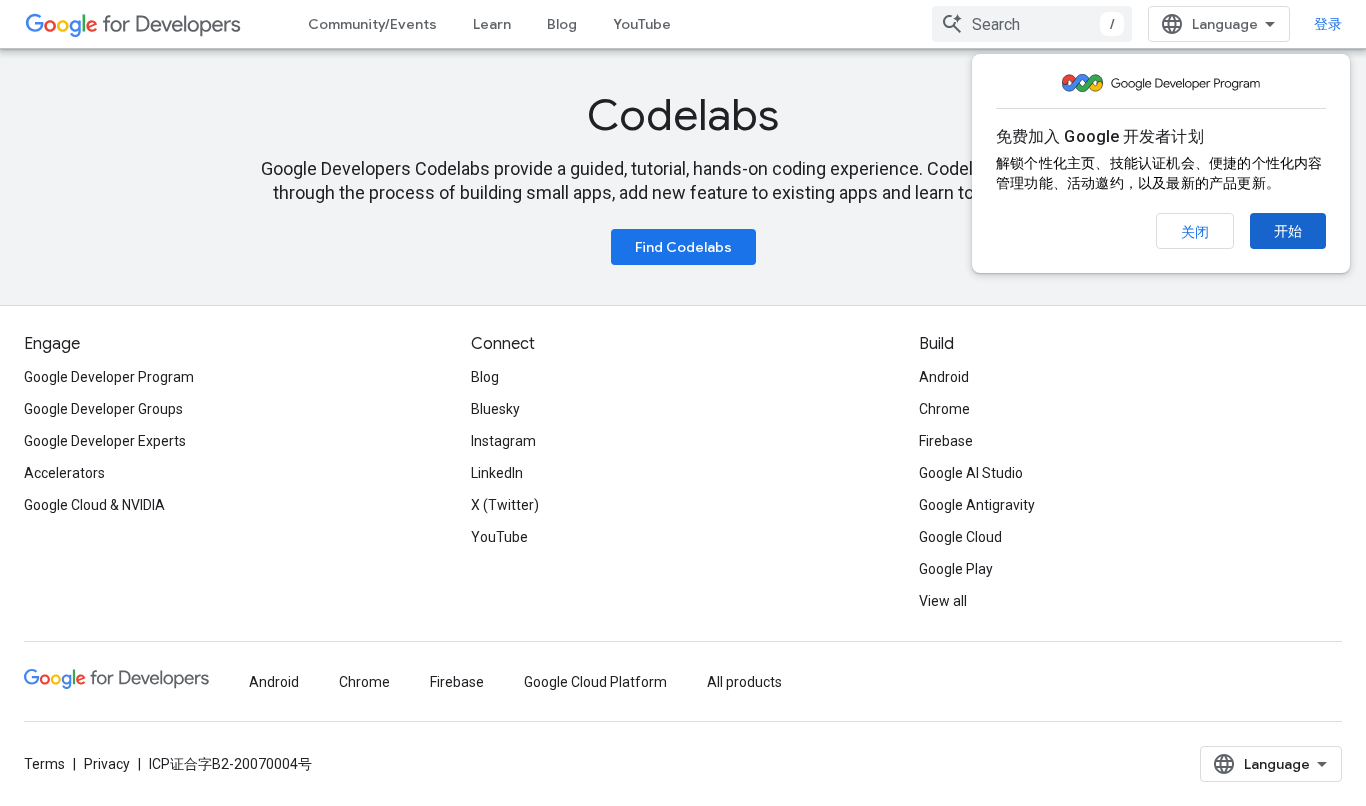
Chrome (944, 409)
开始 (1288, 231)
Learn (492, 24)
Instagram (503, 441)
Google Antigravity (977, 505)
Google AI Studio (971, 473)
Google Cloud (960, 537)
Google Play (956, 569)
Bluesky (495, 409)
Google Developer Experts (105, 441)
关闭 (1195, 232)
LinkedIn (497, 473)
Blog (562, 24)
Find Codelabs (683, 247)
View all (943, 601)
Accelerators (64, 473)
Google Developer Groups (103, 409)
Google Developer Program (109, 377)
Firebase (946, 441)
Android (944, 377)
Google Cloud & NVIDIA (94, 505)
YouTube (642, 24)
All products (744, 682)
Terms (44, 764)
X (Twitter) (505, 505)
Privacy (107, 764)
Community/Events (372, 24)
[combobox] (1032, 24)
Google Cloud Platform (595, 682)
